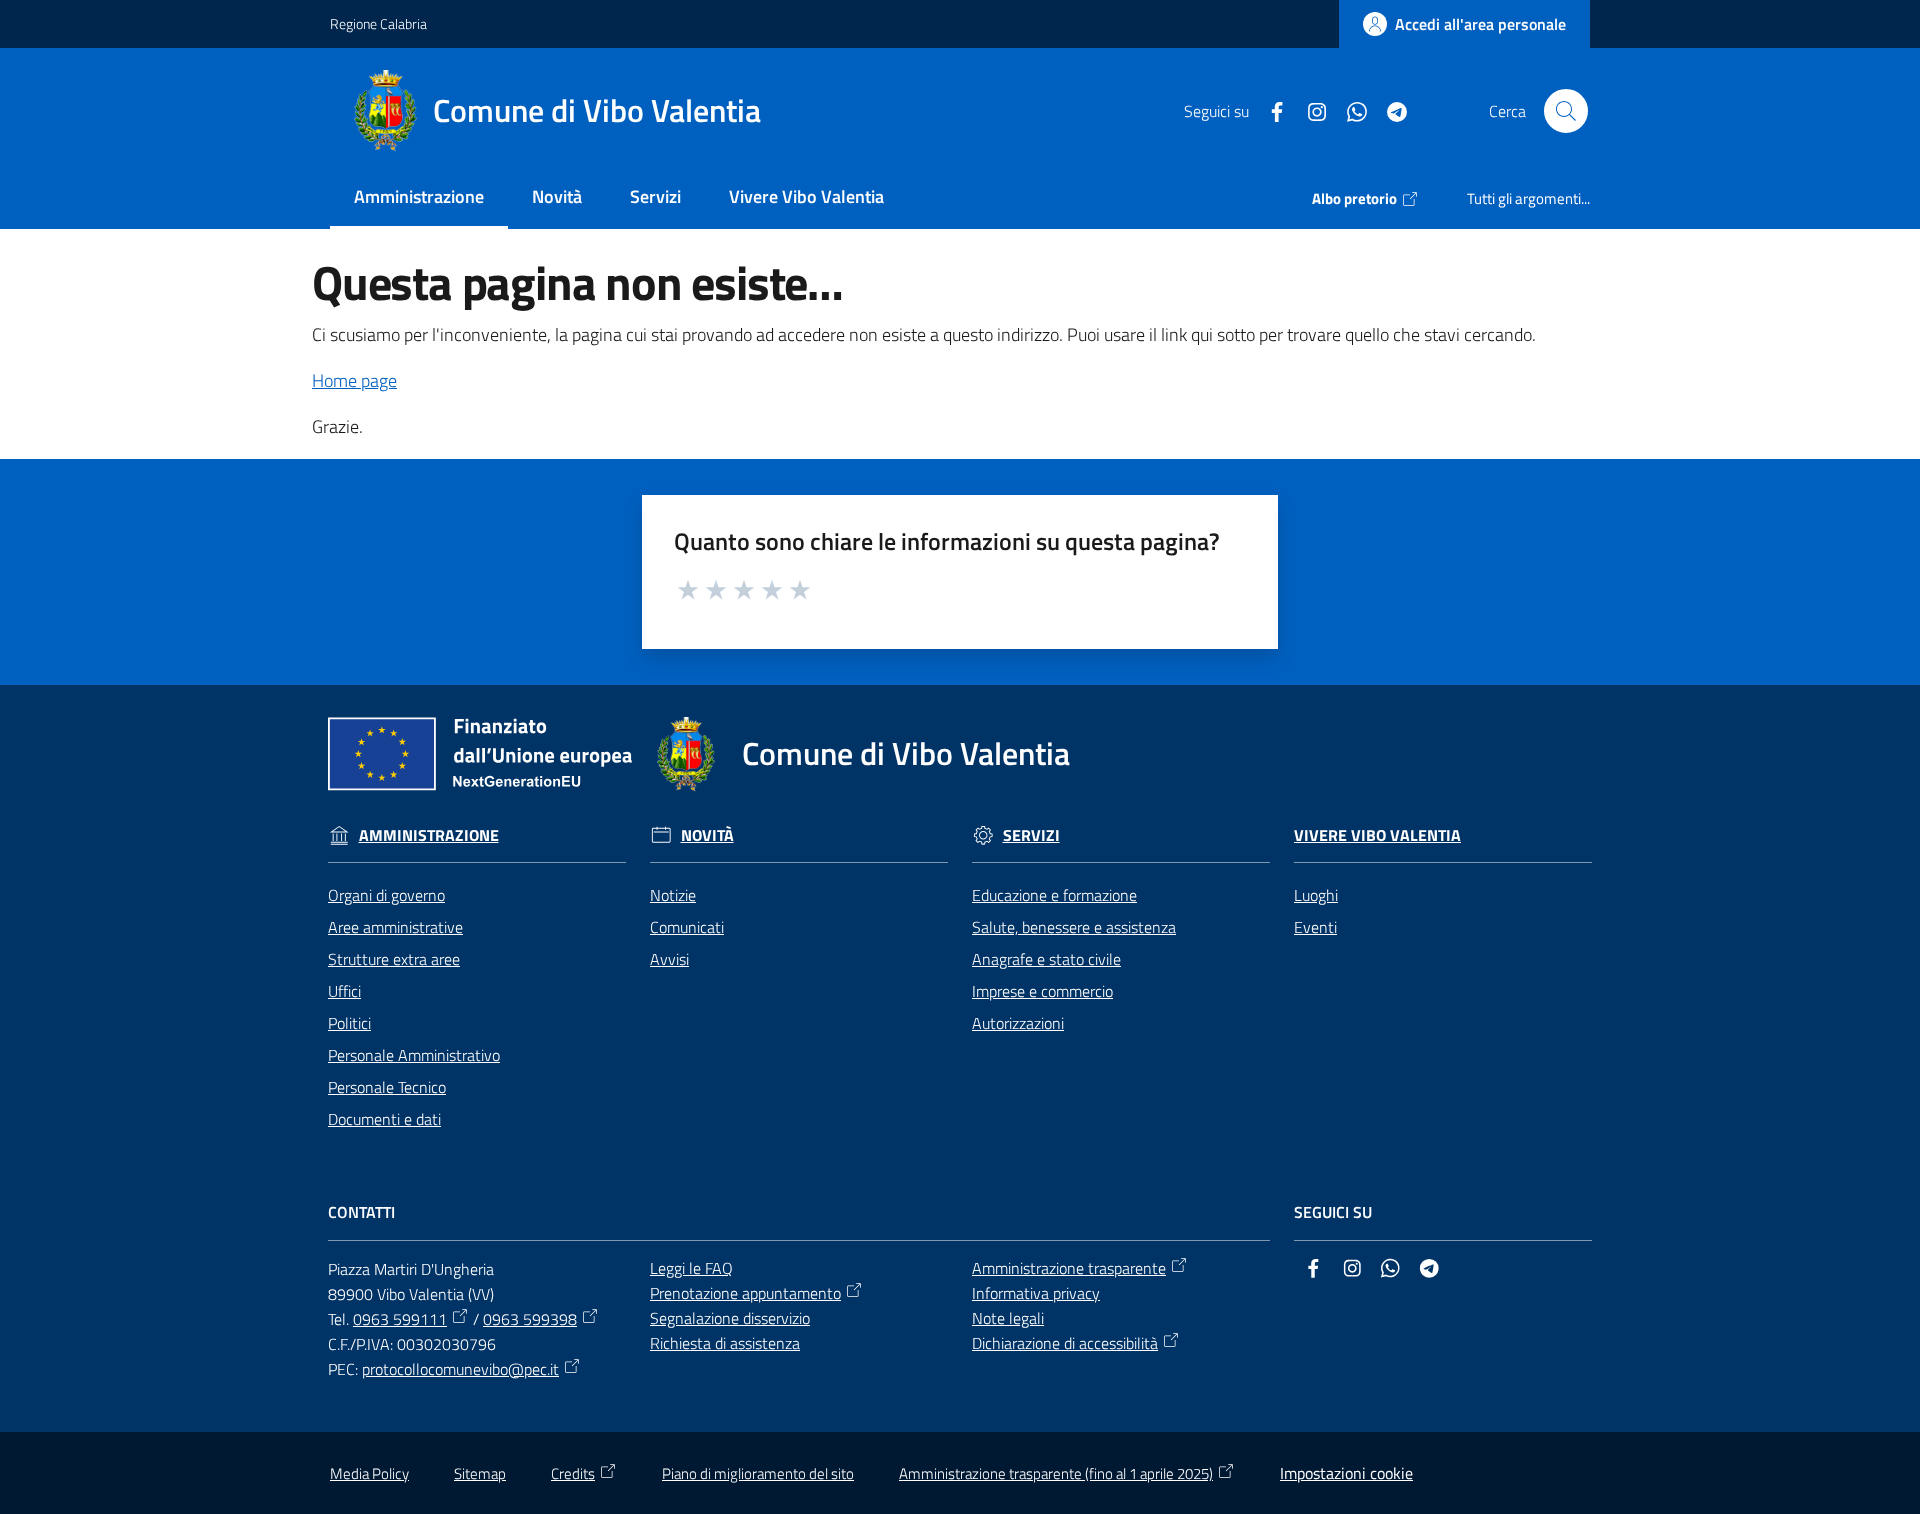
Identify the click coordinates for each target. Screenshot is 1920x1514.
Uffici (344, 991)
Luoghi (1316, 895)
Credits (573, 1473)
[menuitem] (419, 198)
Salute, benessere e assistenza (1074, 927)
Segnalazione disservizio (730, 1318)
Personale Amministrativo (414, 1055)
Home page (354, 380)
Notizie (673, 895)
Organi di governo (386, 895)
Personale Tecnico (387, 1087)
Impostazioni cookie (1346, 1473)
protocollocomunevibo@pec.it (460, 1369)
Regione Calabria (378, 23)
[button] (1566, 111)
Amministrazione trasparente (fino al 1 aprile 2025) (1056, 1473)
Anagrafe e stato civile (1046, 959)
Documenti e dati (384, 1119)
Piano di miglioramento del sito (758, 1473)
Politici (349, 1023)
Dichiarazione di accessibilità (1065, 1343)
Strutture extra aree (394, 959)
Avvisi (669, 959)
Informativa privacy (1036, 1293)
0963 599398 (530, 1319)
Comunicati (687, 927)
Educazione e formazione (1054, 895)
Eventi (1315, 927)
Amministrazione (429, 835)
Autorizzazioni (1018, 1023)
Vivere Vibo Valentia (1377, 835)
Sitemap (480, 1473)
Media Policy (369, 1473)
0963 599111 (400, 1319)
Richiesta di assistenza (725, 1343)
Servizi (1031, 835)
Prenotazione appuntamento (745, 1293)
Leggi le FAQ (691, 1268)
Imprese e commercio (1042, 991)
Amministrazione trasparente (1069, 1268)
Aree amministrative (395, 927)
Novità (707, 835)
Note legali (1008, 1318)
